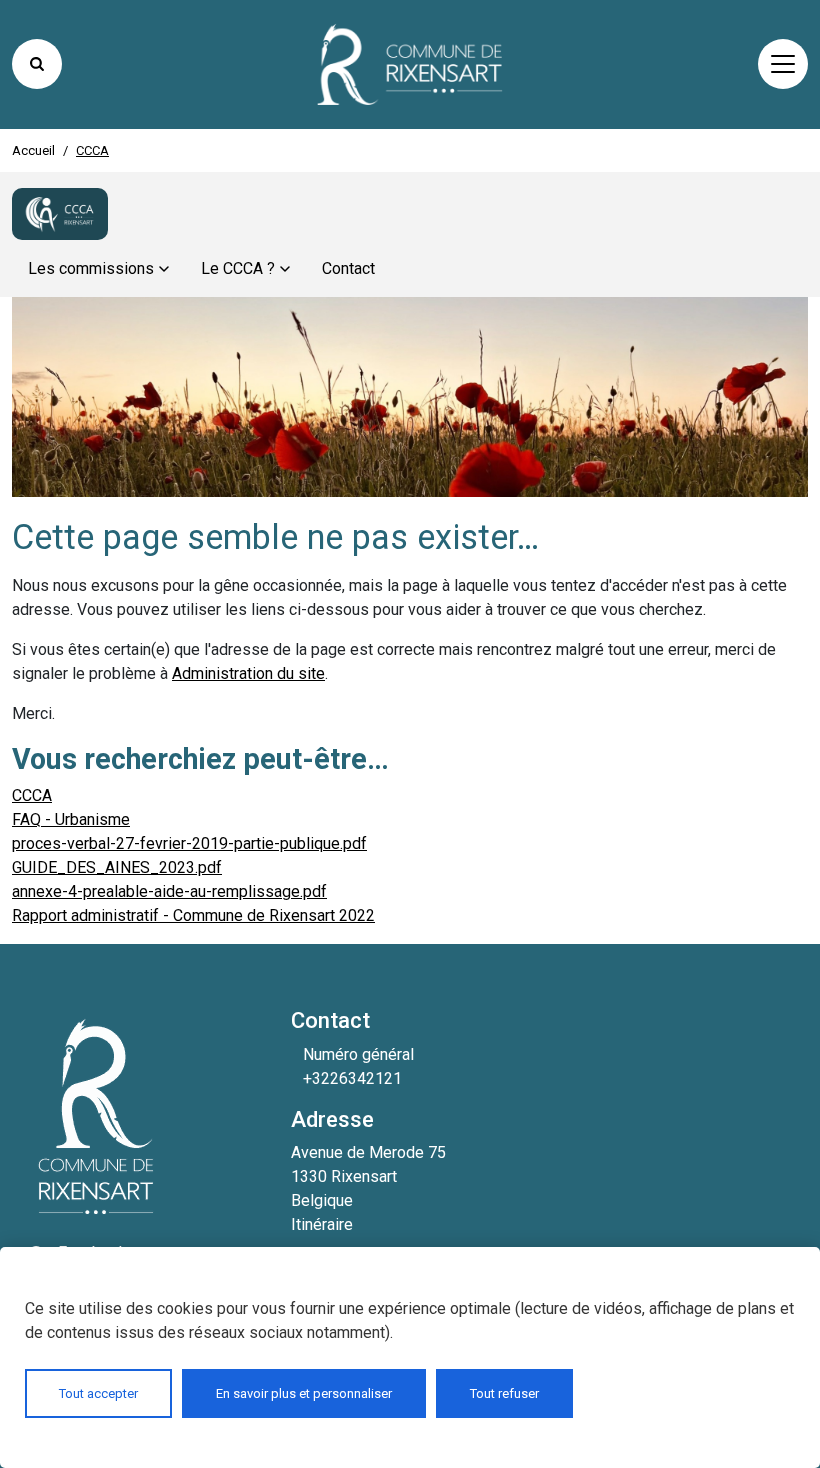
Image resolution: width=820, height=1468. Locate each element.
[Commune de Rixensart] (410, 64)
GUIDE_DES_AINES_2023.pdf (117, 867)
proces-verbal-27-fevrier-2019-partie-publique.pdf (189, 843)
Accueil (33, 150)
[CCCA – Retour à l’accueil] (60, 214)
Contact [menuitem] (348, 268)
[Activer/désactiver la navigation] (783, 64)
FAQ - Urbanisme (71, 819)
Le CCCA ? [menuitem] (238, 268)
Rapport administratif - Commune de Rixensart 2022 (193, 915)
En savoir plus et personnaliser (304, 1393)
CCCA (32, 795)
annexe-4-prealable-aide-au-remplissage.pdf (169, 891)
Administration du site (248, 673)
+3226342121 (352, 1078)
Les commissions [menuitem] (91, 268)
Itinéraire (322, 1224)
